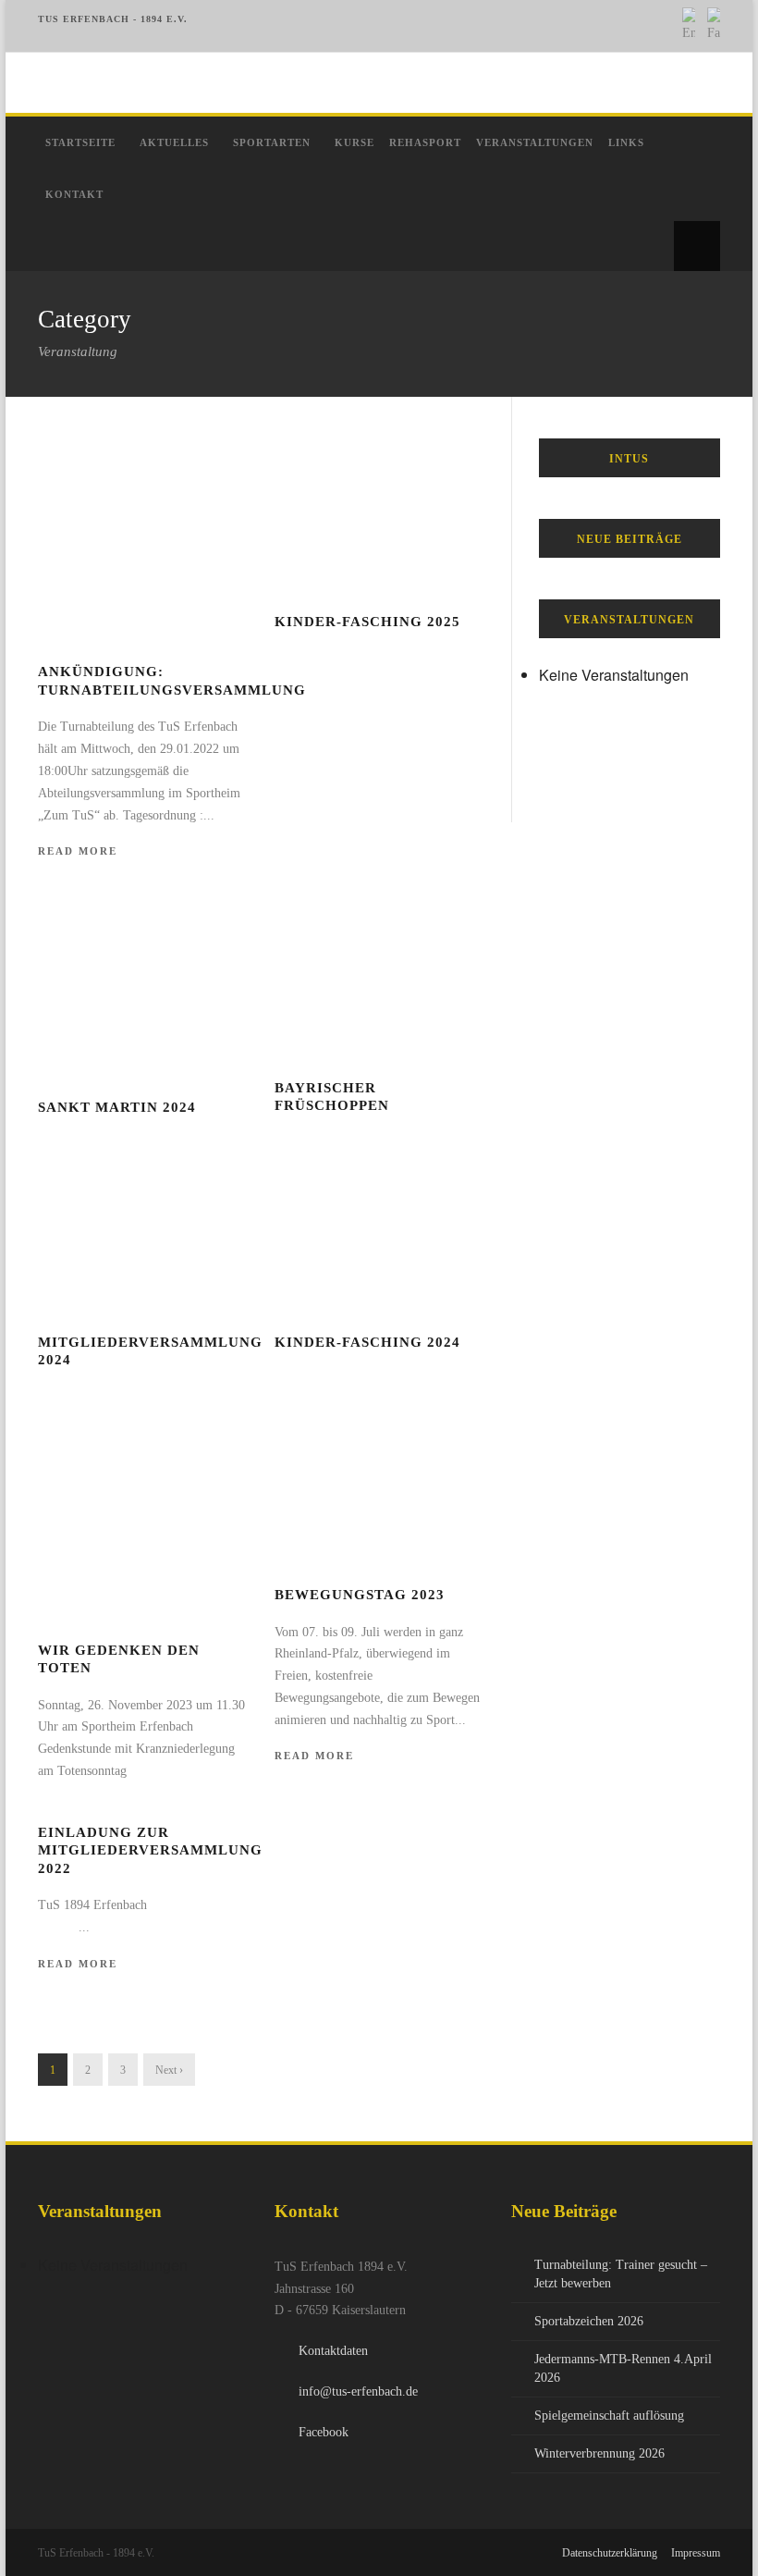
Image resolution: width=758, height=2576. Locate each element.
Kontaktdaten (333, 2351)
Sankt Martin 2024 (117, 1107)
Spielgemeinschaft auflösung (609, 2416)
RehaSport (425, 142)
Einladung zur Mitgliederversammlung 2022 (150, 1850)
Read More (78, 851)
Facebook (324, 2432)
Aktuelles (174, 142)
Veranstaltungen (535, 142)
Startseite (80, 142)
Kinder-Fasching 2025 (367, 622)
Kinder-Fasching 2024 (367, 1342)
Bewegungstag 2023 (360, 1595)
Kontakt (74, 194)
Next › (169, 2070)
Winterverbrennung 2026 (599, 2453)
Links (626, 142)
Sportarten (272, 142)
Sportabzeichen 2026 (589, 2321)
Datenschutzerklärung (610, 2553)
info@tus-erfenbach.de (358, 2391)
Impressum (696, 2553)
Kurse (355, 142)
